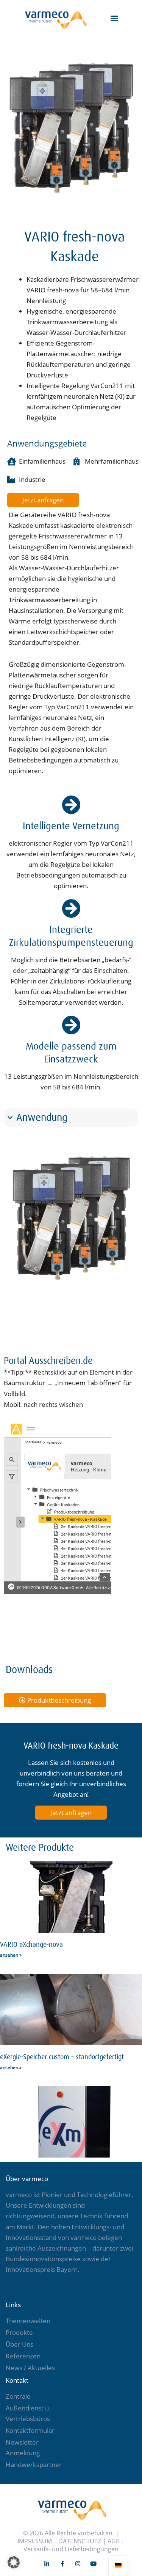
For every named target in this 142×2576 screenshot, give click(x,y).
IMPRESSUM (35, 2541)
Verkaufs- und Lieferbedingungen (71, 2549)
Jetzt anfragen (71, 1813)
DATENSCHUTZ (80, 2541)
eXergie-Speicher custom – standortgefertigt (62, 2057)
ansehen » (11, 1955)
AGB (114, 2541)
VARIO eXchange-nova (31, 1945)
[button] (115, 18)
